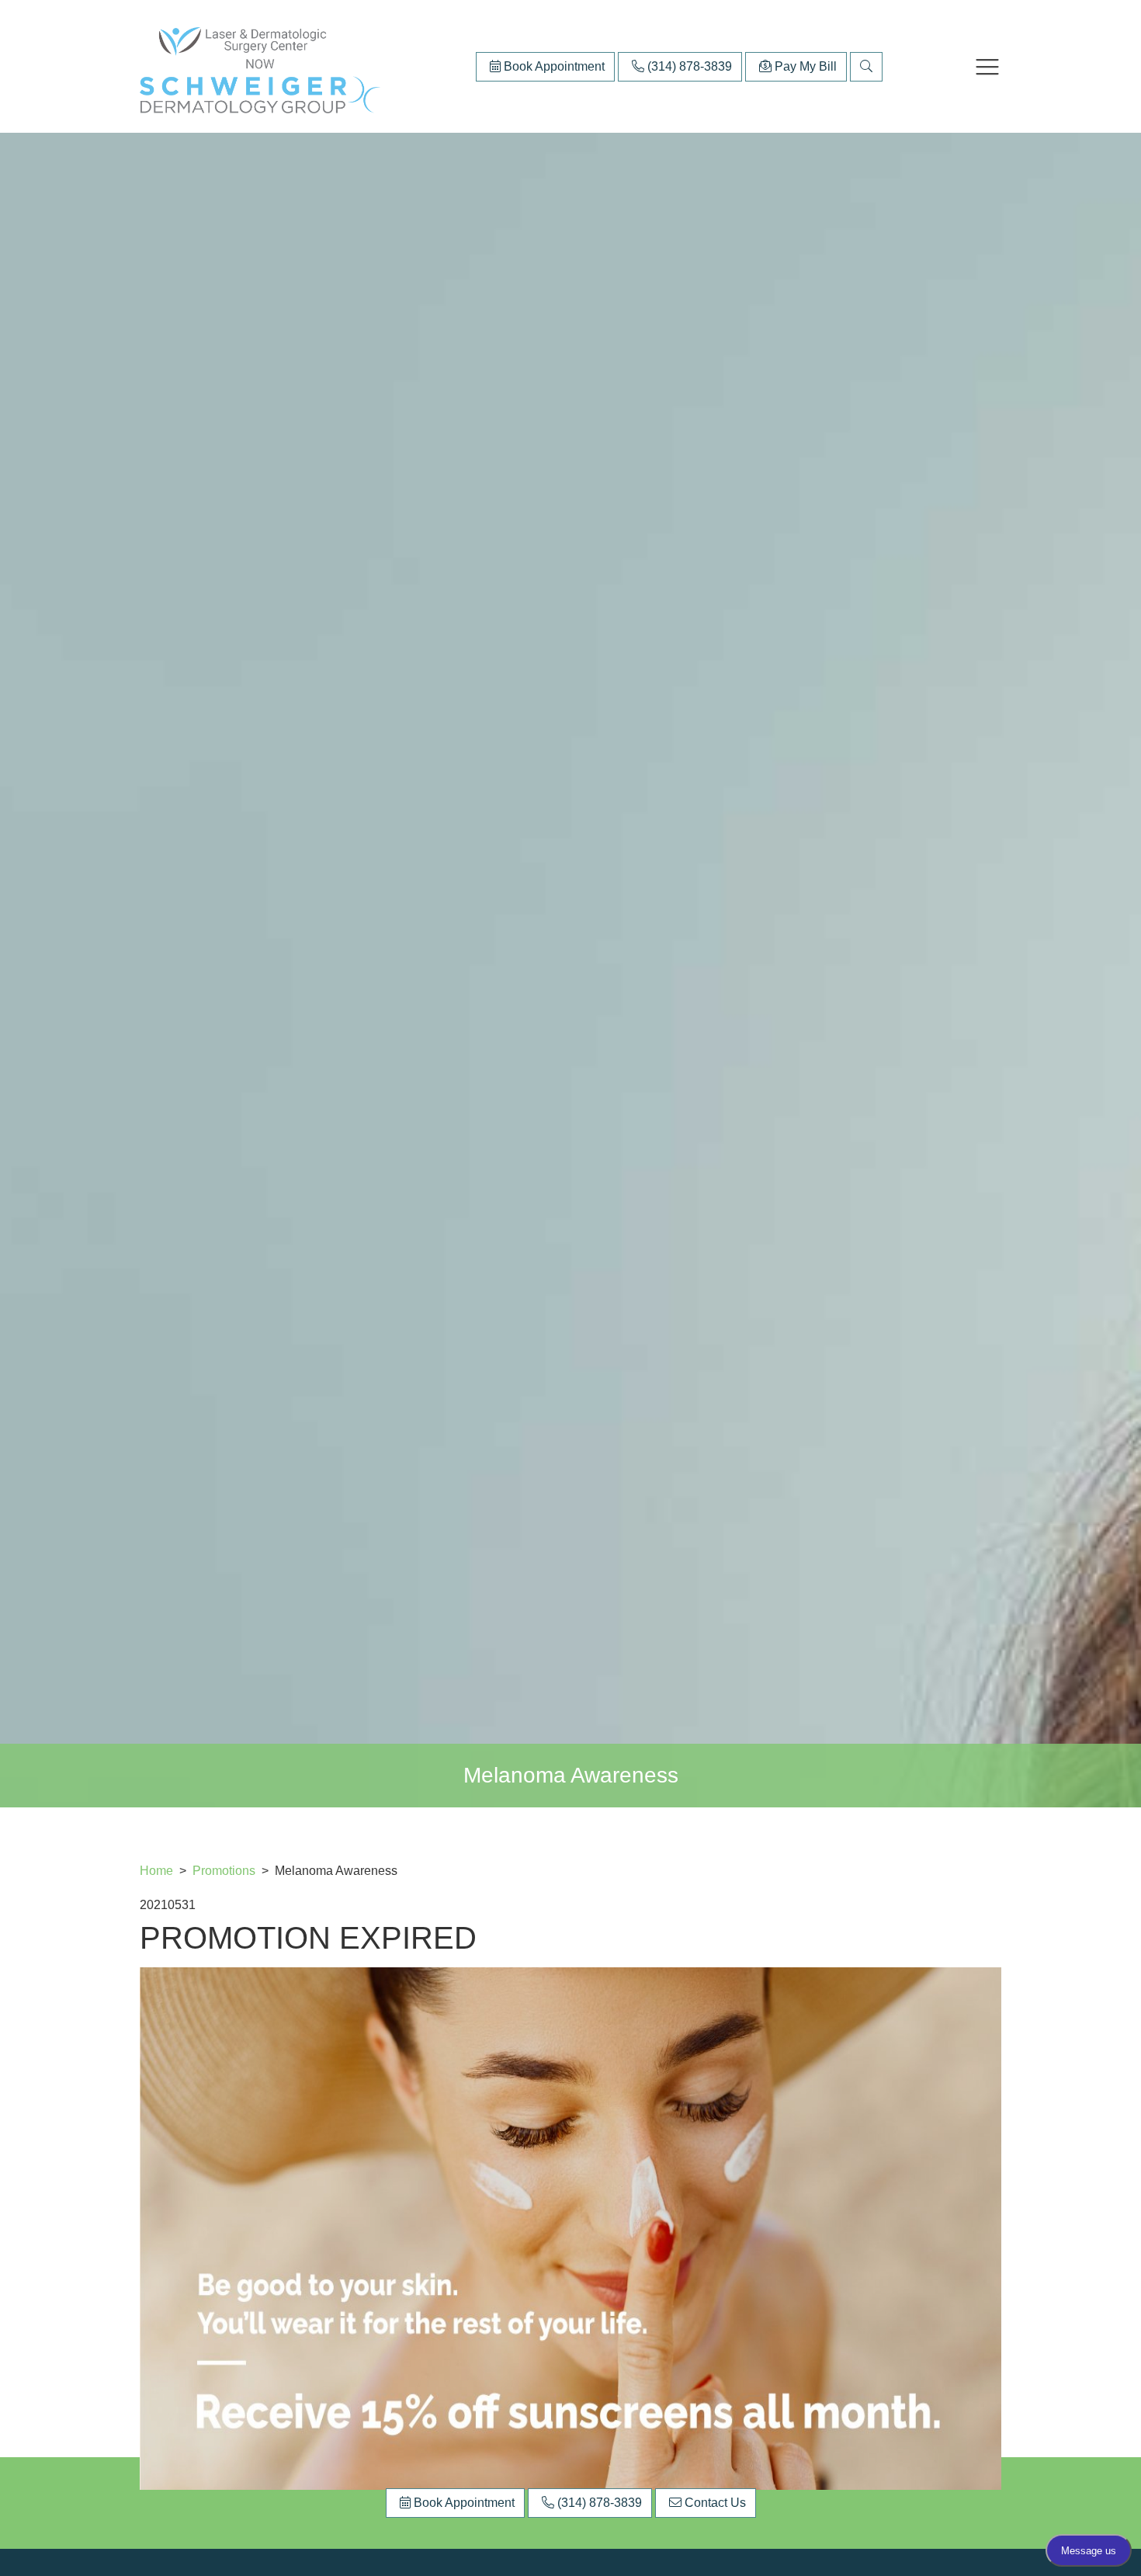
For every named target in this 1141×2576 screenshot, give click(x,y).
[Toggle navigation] (987, 67)
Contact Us (714, 2503)
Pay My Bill (804, 66)
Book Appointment (553, 66)
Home (156, 1871)
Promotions (225, 1871)
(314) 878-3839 (688, 66)
